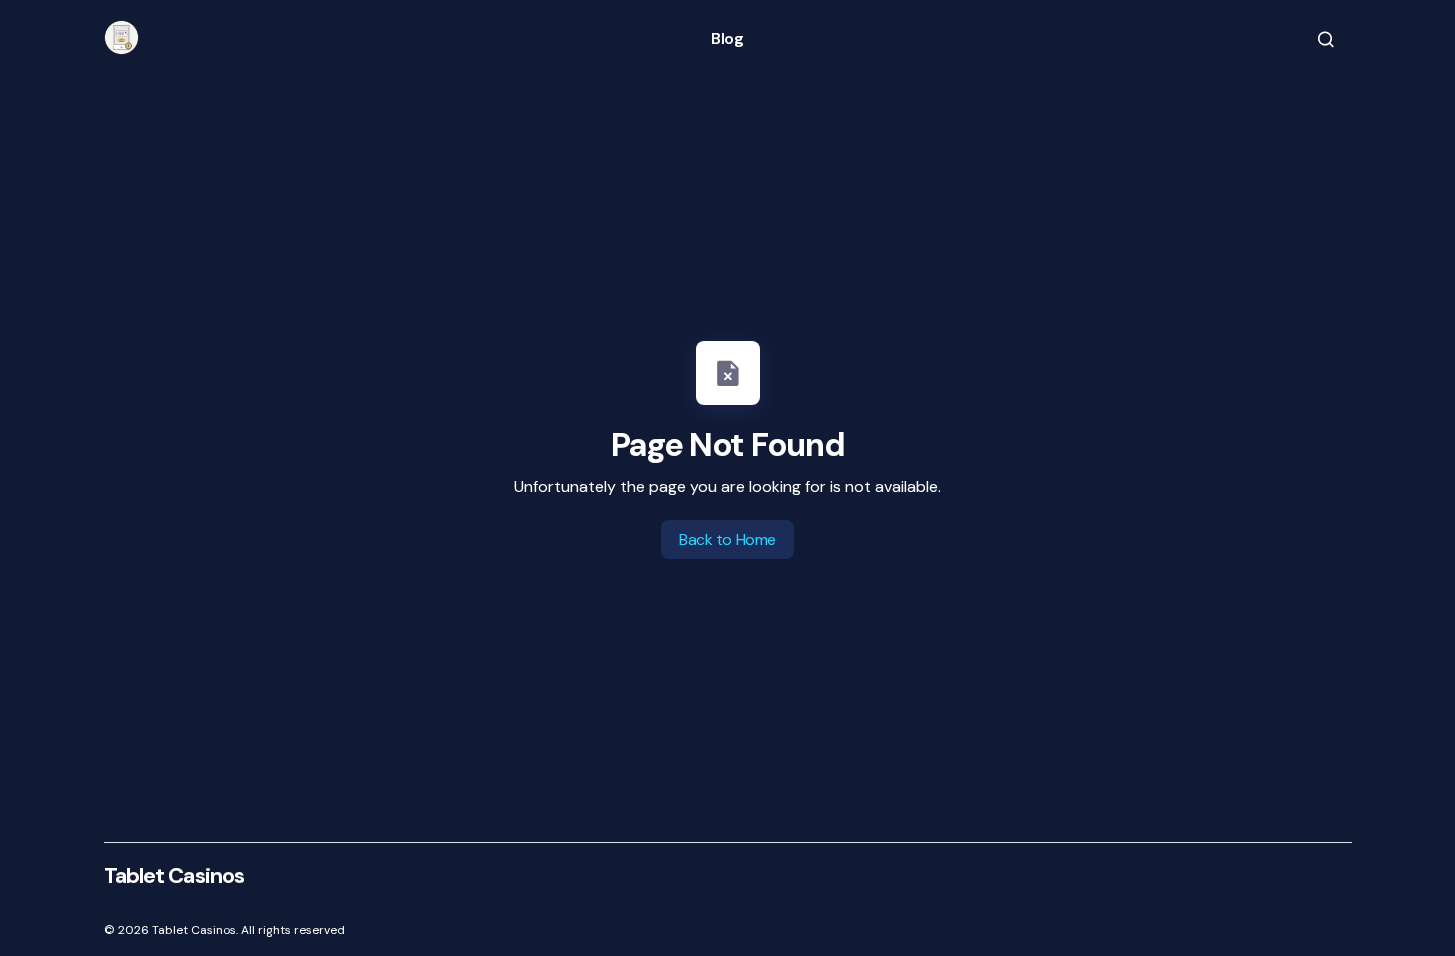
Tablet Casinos (174, 875)
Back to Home (727, 539)
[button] (1326, 39)
